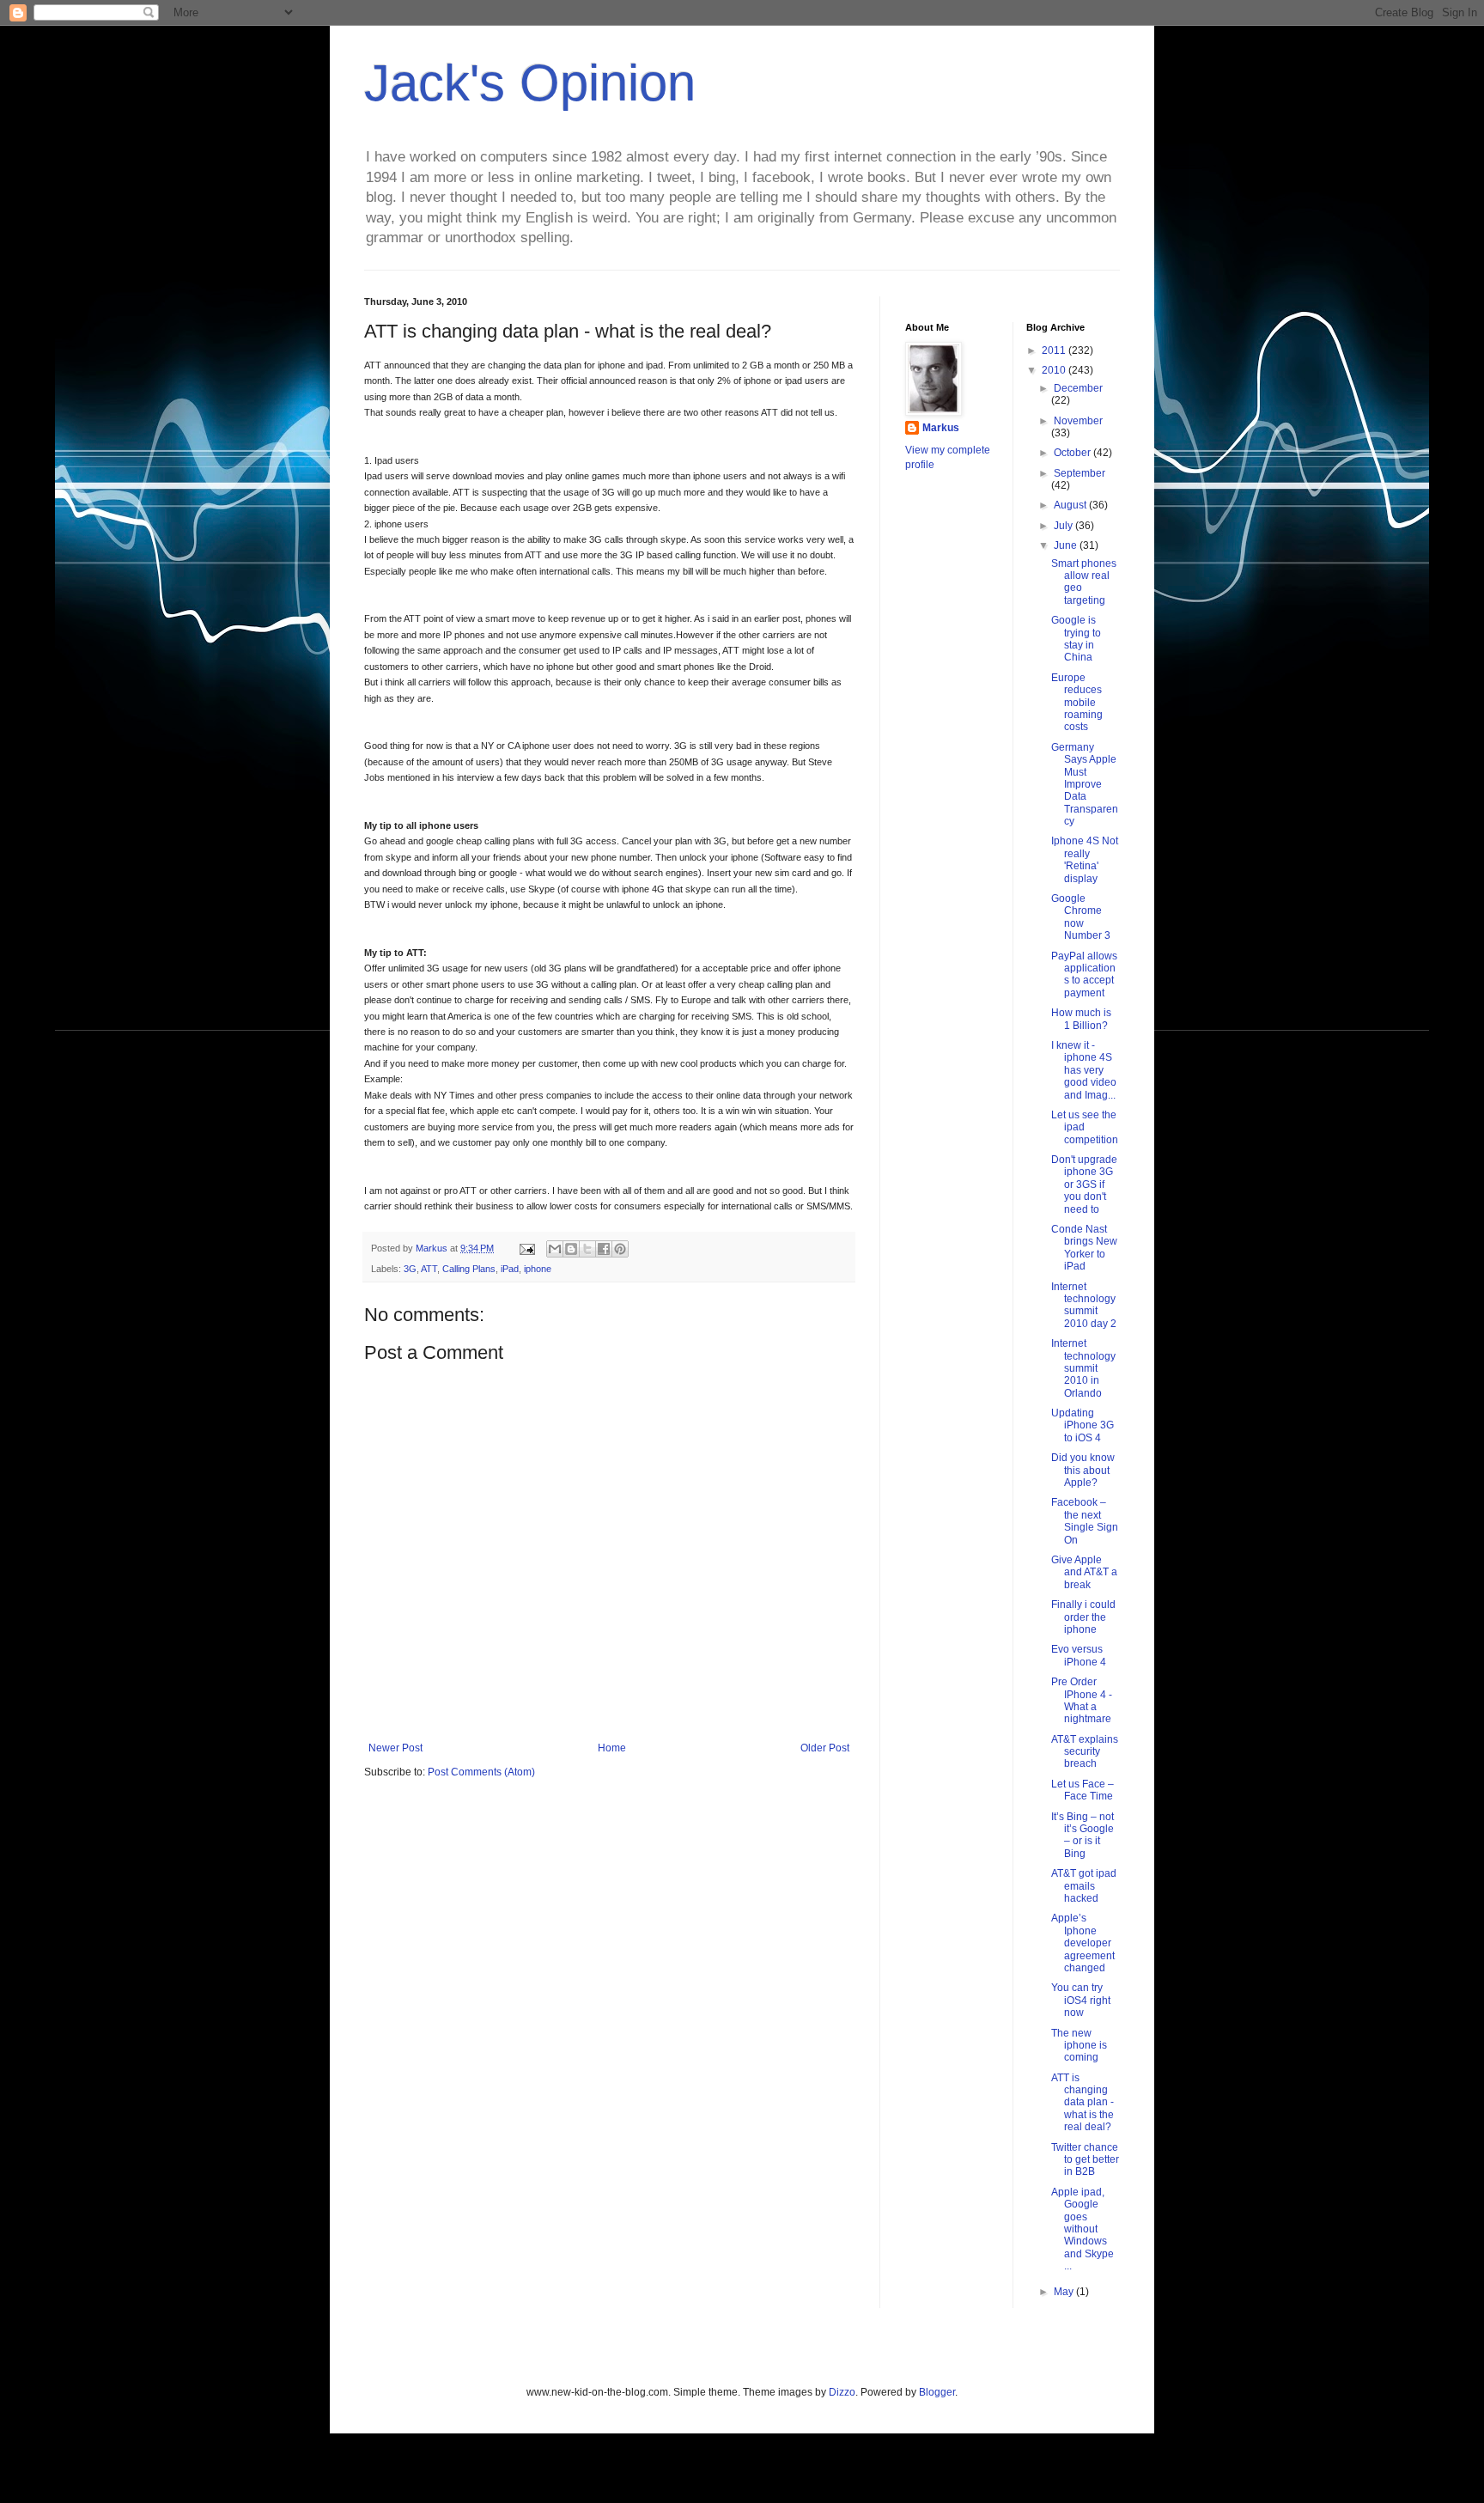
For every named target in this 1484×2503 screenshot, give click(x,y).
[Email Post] (526, 1248)
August (1071, 505)
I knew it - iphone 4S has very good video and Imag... (1084, 1070)
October (1073, 453)
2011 (1055, 350)
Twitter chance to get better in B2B (1085, 2160)
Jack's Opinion (530, 83)
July (1064, 526)
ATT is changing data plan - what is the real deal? (1083, 2103)
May (1065, 2292)
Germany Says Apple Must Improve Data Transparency (1085, 784)
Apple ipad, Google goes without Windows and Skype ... (1083, 2229)
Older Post (825, 1748)
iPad (510, 1269)
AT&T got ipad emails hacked (1084, 1886)
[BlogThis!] (571, 1249)
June (1067, 545)
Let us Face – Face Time (1083, 1790)
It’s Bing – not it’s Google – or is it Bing (1083, 1835)
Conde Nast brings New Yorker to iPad (1084, 1248)
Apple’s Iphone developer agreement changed (1083, 1943)
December (1078, 388)
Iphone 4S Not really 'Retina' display (1085, 859)
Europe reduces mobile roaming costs (1077, 703)
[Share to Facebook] (604, 1249)
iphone (538, 1269)
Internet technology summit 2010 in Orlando (1083, 1368)
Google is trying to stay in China (1076, 639)
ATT (429, 1269)
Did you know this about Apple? (1083, 1470)
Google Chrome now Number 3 (1081, 917)
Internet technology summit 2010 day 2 (1084, 1305)
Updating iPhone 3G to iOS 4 (1083, 1425)
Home (612, 1748)
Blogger (937, 2392)
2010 (1055, 370)
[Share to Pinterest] (620, 1249)
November (1078, 421)
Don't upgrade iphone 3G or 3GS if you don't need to (1084, 1185)
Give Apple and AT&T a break (1084, 1572)
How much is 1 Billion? (1081, 1019)
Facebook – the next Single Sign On (1085, 1521)
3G (410, 1269)
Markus (941, 428)
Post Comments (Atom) (481, 1772)
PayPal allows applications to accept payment (1084, 974)
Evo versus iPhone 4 (1079, 1655)
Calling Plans (469, 1269)
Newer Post (395, 1748)
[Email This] (555, 1249)
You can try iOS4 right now (1081, 2000)
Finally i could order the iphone (1083, 1617)
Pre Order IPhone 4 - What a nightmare (1082, 1700)
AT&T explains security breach (1085, 1752)
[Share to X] (587, 1249)
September (1080, 473)
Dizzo (842, 2392)
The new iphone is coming (1079, 2046)
